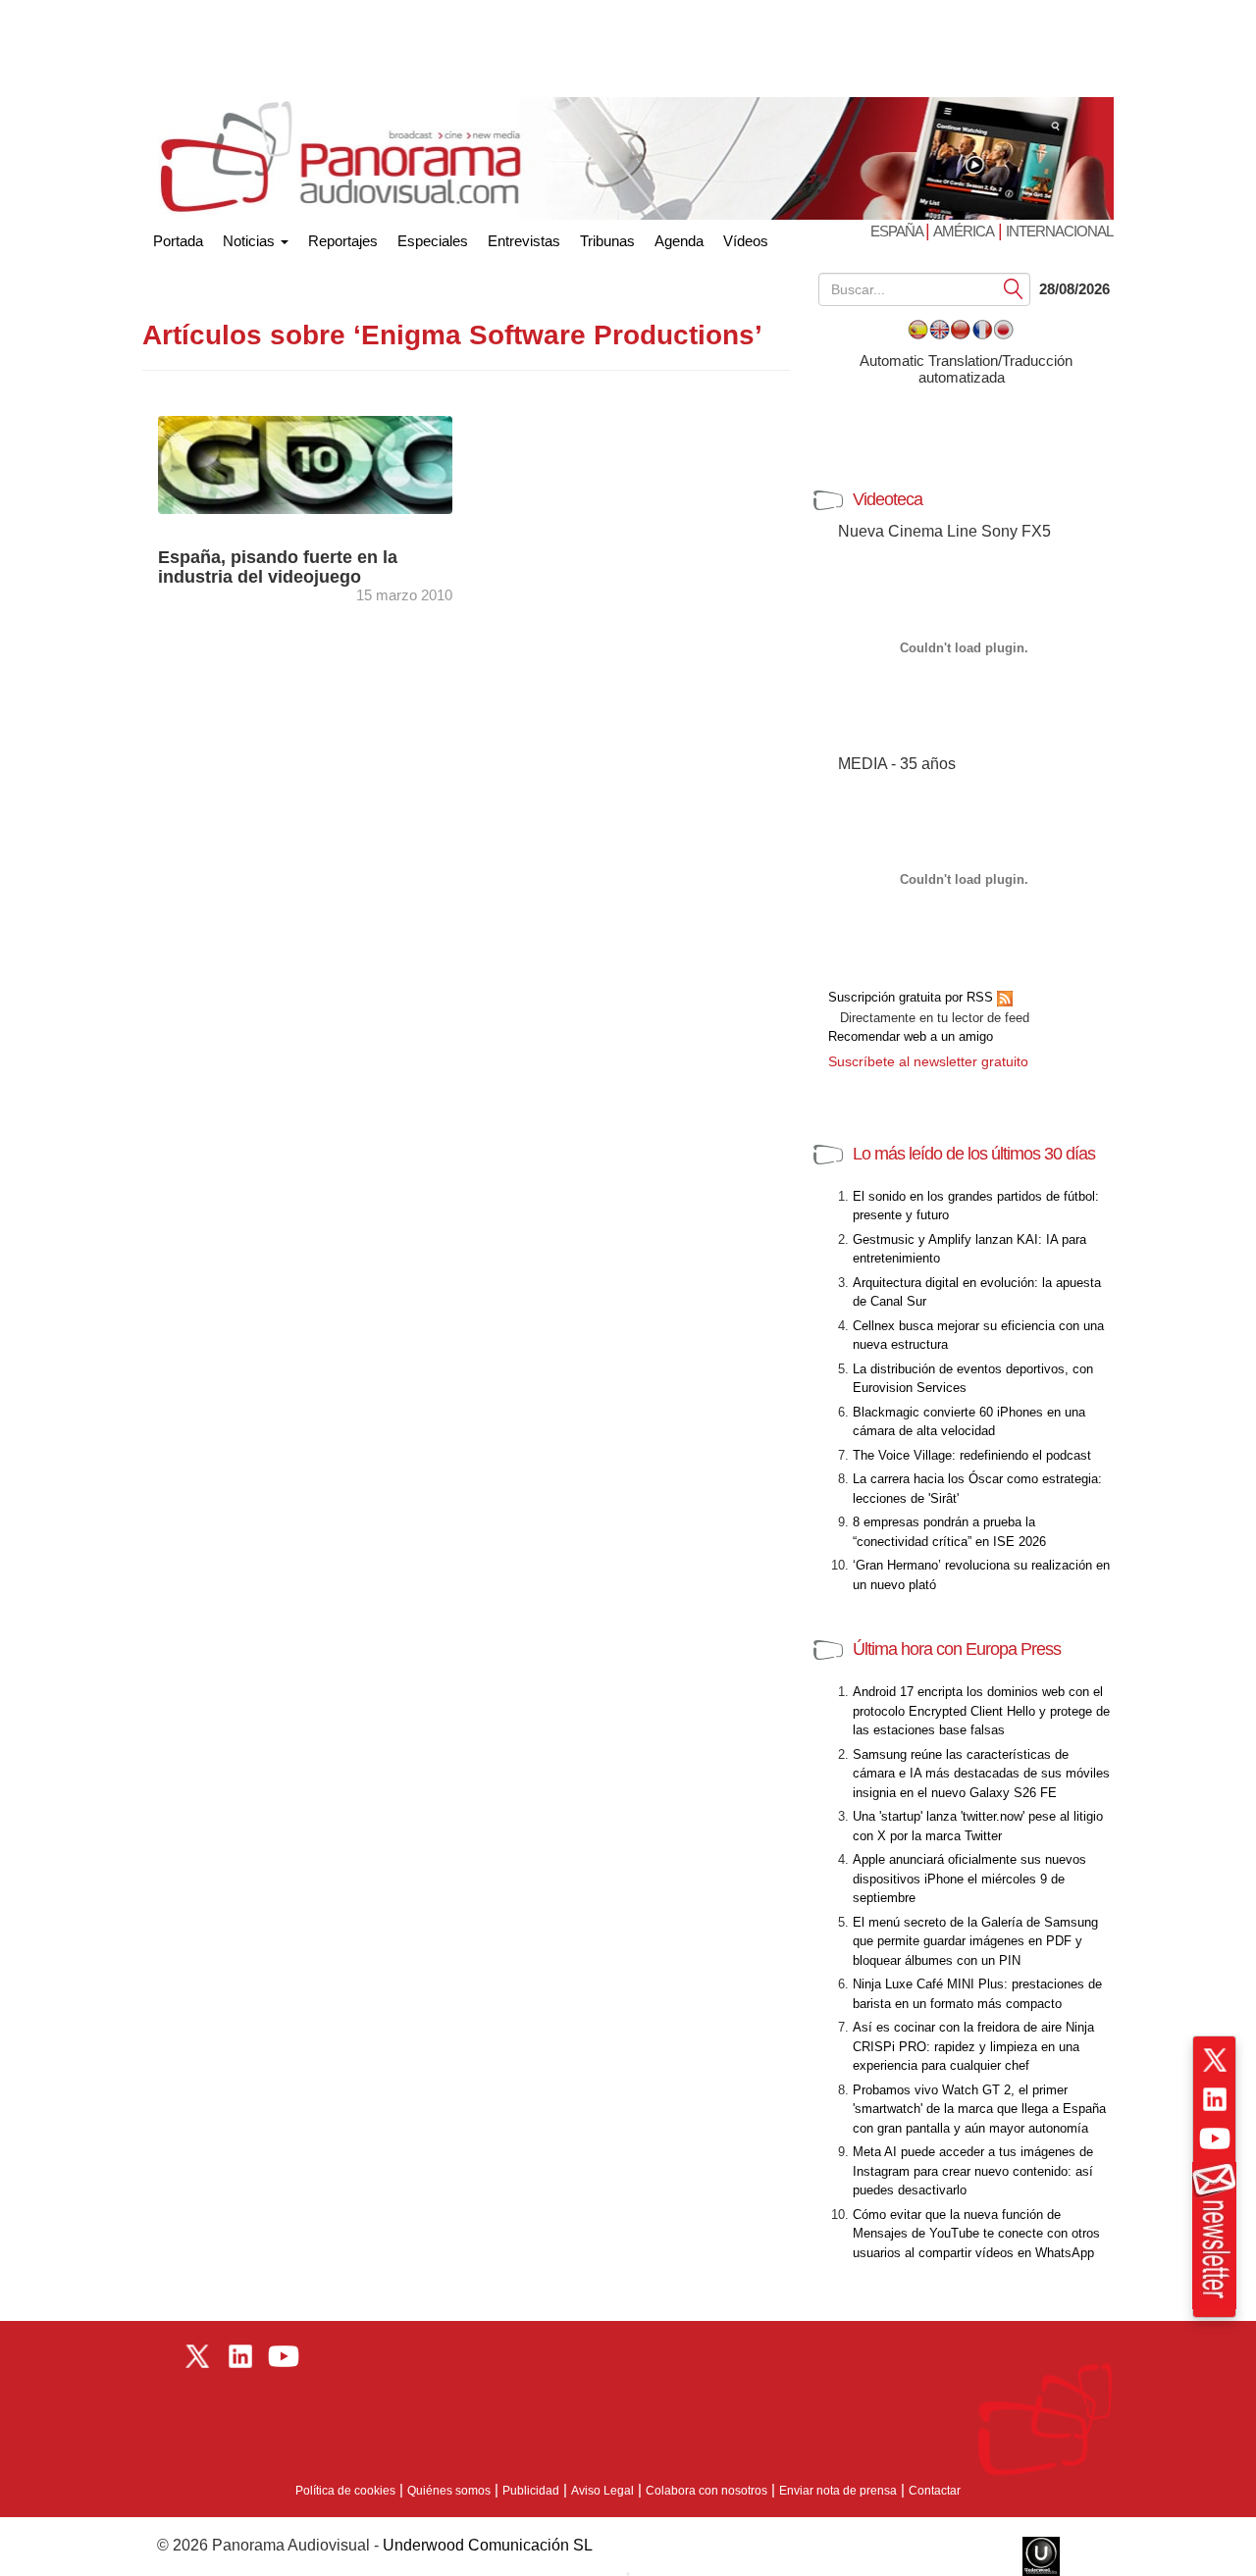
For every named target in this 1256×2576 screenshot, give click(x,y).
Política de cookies (345, 2491)
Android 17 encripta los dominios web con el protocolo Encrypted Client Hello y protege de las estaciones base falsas (981, 1711)
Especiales (433, 241)
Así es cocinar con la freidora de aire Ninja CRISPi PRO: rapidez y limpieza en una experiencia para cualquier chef (973, 2046)
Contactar (935, 2491)
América (964, 231)
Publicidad (531, 2491)
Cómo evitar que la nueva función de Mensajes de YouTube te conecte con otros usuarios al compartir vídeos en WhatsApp (976, 2234)
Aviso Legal (602, 2491)
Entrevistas (524, 241)
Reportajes (343, 241)
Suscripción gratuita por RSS (913, 997)
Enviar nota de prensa (838, 2491)
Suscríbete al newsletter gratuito (928, 1061)
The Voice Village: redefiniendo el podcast (972, 1455)
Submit (1014, 288)
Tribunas (607, 241)
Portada (178, 237)
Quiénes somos (449, 2491)
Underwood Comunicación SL (488, 2545)
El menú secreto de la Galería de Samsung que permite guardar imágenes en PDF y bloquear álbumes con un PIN (975, 1941)
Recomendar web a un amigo (911, 1036)
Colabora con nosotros (706, 2491)
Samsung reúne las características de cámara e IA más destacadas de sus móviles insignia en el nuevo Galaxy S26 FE (981, 1774)
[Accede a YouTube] (1215, 2138)
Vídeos (746, 241)
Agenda (679, 241)
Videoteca (888, 499)
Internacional (1059, 231)
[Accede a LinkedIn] (1215, 2099)
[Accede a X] (1215, 2060)
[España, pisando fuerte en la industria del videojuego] (324, 464)
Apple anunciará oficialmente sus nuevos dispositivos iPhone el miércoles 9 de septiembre (969, 1879)
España (898, 231)
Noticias (251, 241)
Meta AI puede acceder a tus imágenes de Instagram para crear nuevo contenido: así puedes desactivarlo (973, 2171)
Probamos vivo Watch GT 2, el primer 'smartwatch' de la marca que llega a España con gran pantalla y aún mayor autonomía (979, 2109)
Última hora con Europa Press (957, 1649)
